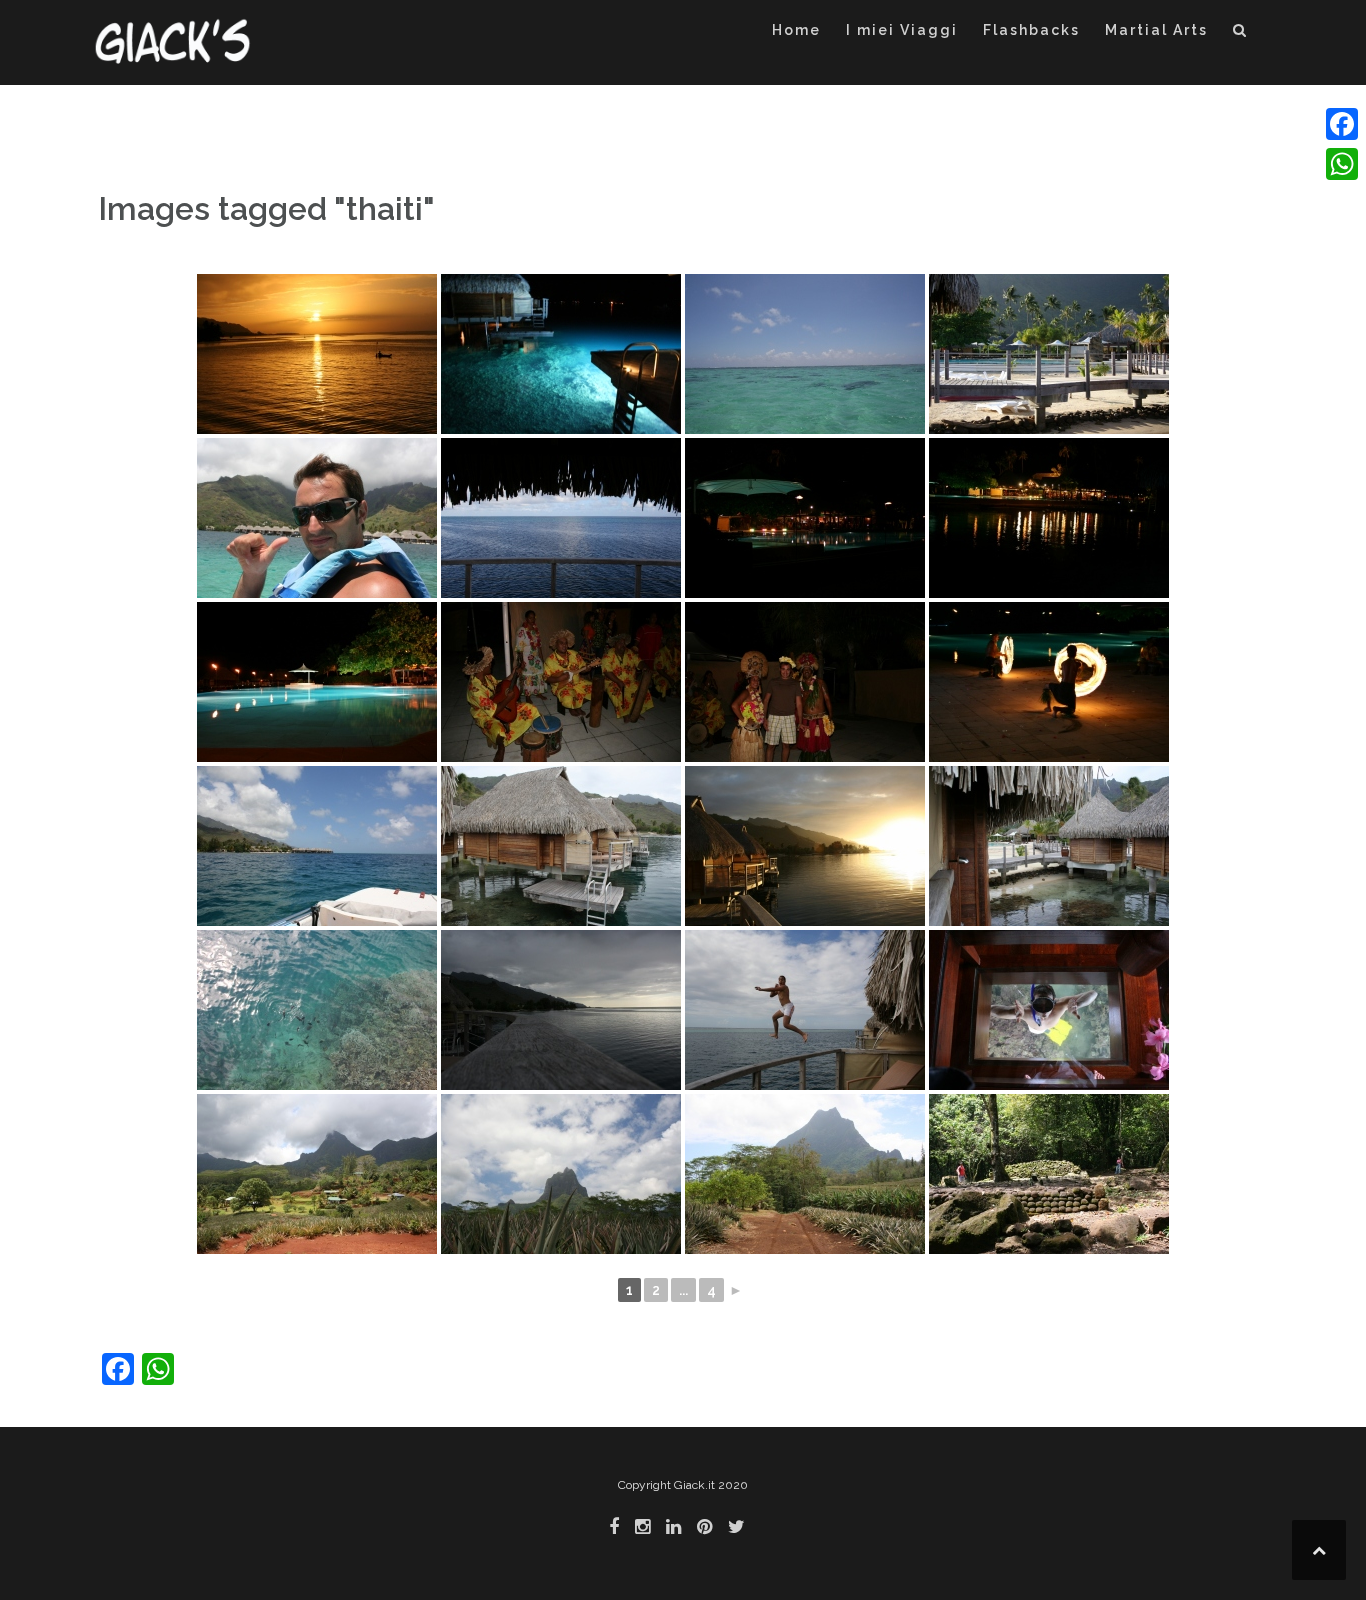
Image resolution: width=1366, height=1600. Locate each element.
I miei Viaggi (902, 30)
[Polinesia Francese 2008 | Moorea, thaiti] (317, 354)
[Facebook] (1342, 124)
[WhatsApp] (1342, 164)
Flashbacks (1031, 30)
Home (796, 30)
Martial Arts (1156, 30)
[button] (1240, 33)
